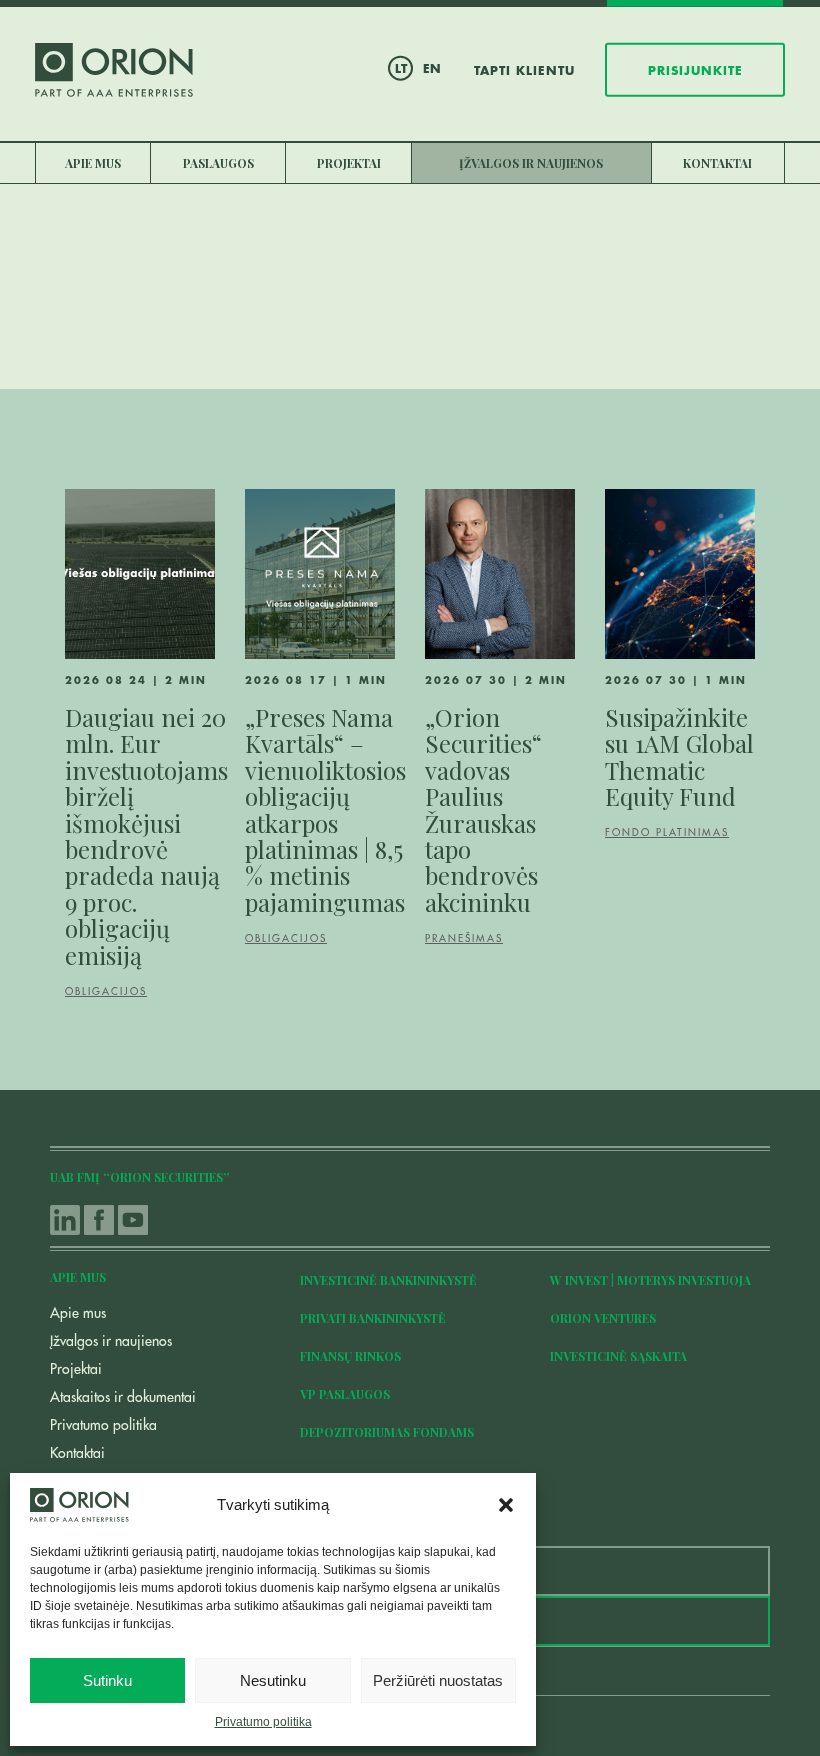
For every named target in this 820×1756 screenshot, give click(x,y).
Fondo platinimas (667, 833)
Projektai (349, 163)
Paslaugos (218, 163)
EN (432, 68)
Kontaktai (717, 163)
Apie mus (93, 163)
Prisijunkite (695, 70)
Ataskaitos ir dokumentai (123, 1397)
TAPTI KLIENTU (524, 70)
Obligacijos (106, 992)
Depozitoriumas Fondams (387, 1432)
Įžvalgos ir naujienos (531, 163)
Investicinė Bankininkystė (388, 1280)
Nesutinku (273, 1680)
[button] (506, 1505)
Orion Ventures (603, 1318)
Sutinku (107, 1680)
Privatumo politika (263, 1722)
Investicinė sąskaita (618, 1356)
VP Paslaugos (345, 1394)
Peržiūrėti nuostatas (438, 1680)
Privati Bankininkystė (373, 1318)
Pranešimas (464, 939)
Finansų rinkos (350, 1356)
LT (401, 68)
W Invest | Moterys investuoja (650, 1280)
